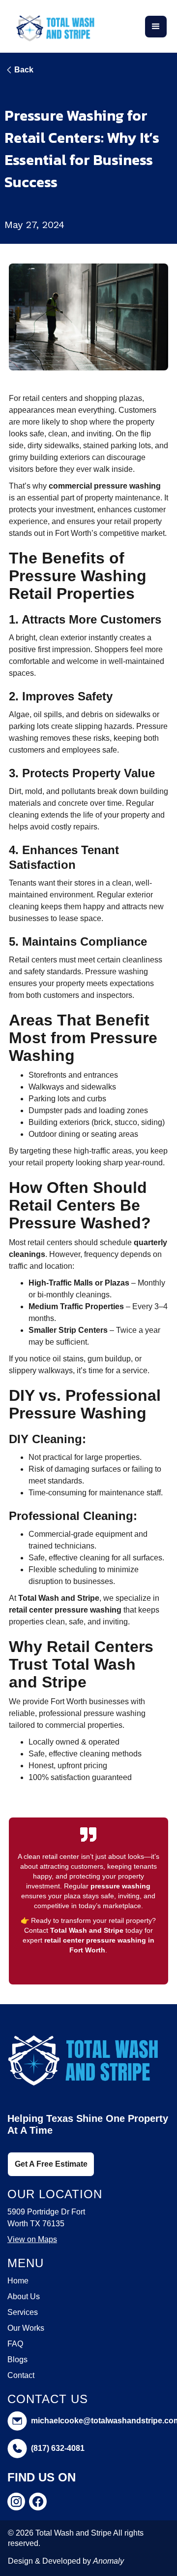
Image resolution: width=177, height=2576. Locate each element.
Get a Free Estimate (51, 2164)
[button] (156, 27)
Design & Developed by (66, 2561)
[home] (55, 26)
